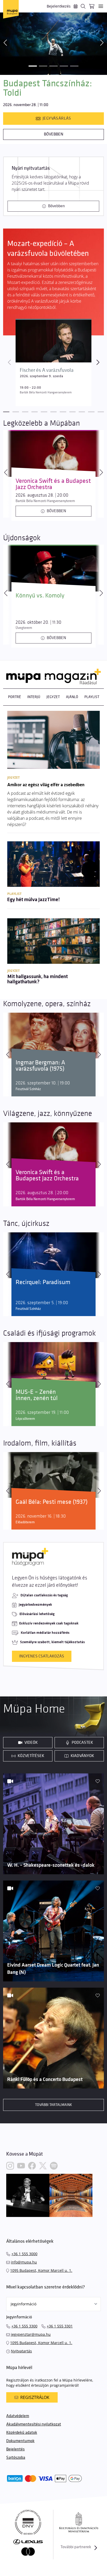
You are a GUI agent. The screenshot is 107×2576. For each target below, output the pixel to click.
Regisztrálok (35, 2397)
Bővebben (54, 134)
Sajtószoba (16, 2458)
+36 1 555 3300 (24, 2326)
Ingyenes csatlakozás (42, 1656)
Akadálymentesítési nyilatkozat (34, 2424)
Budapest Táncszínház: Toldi (48, 88)
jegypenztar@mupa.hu (31, 2334)
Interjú (34, 697)
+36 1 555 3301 (60, 2326)
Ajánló (72, 697)
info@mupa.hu (24, 2262)
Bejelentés (15, 2449)
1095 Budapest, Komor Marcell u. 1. (41, 2270)
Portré (15, 697)
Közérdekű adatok (22, 2433)
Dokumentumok (20, 2441)
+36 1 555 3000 (24, 2254)
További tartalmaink (53, 2105)
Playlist (92, 697)
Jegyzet (53, 697)
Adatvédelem (18, 2416)
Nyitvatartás (21, 2351)
